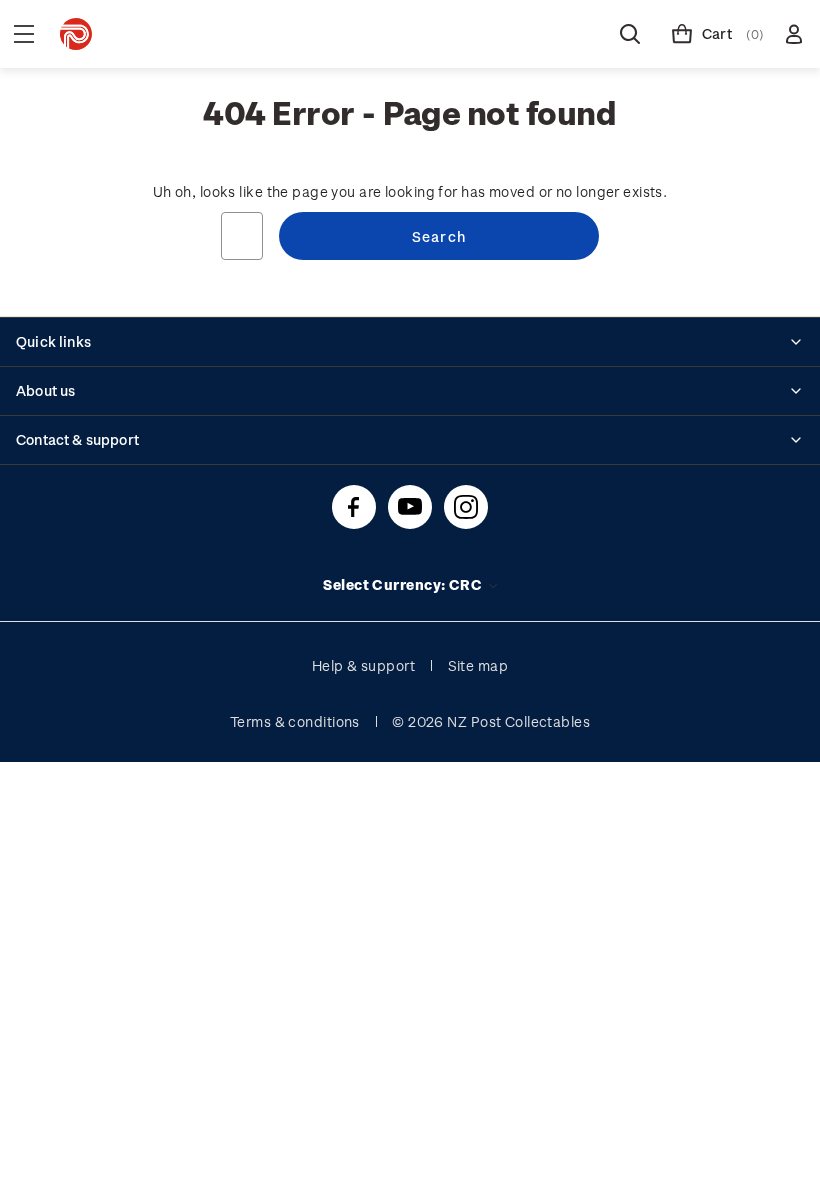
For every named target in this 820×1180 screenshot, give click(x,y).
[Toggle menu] (24, 34)
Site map (478, 665)
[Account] (794, 34)
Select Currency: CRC (404, 584)
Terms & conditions (295, 721)
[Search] (630, 34)
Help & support (363, 665)
